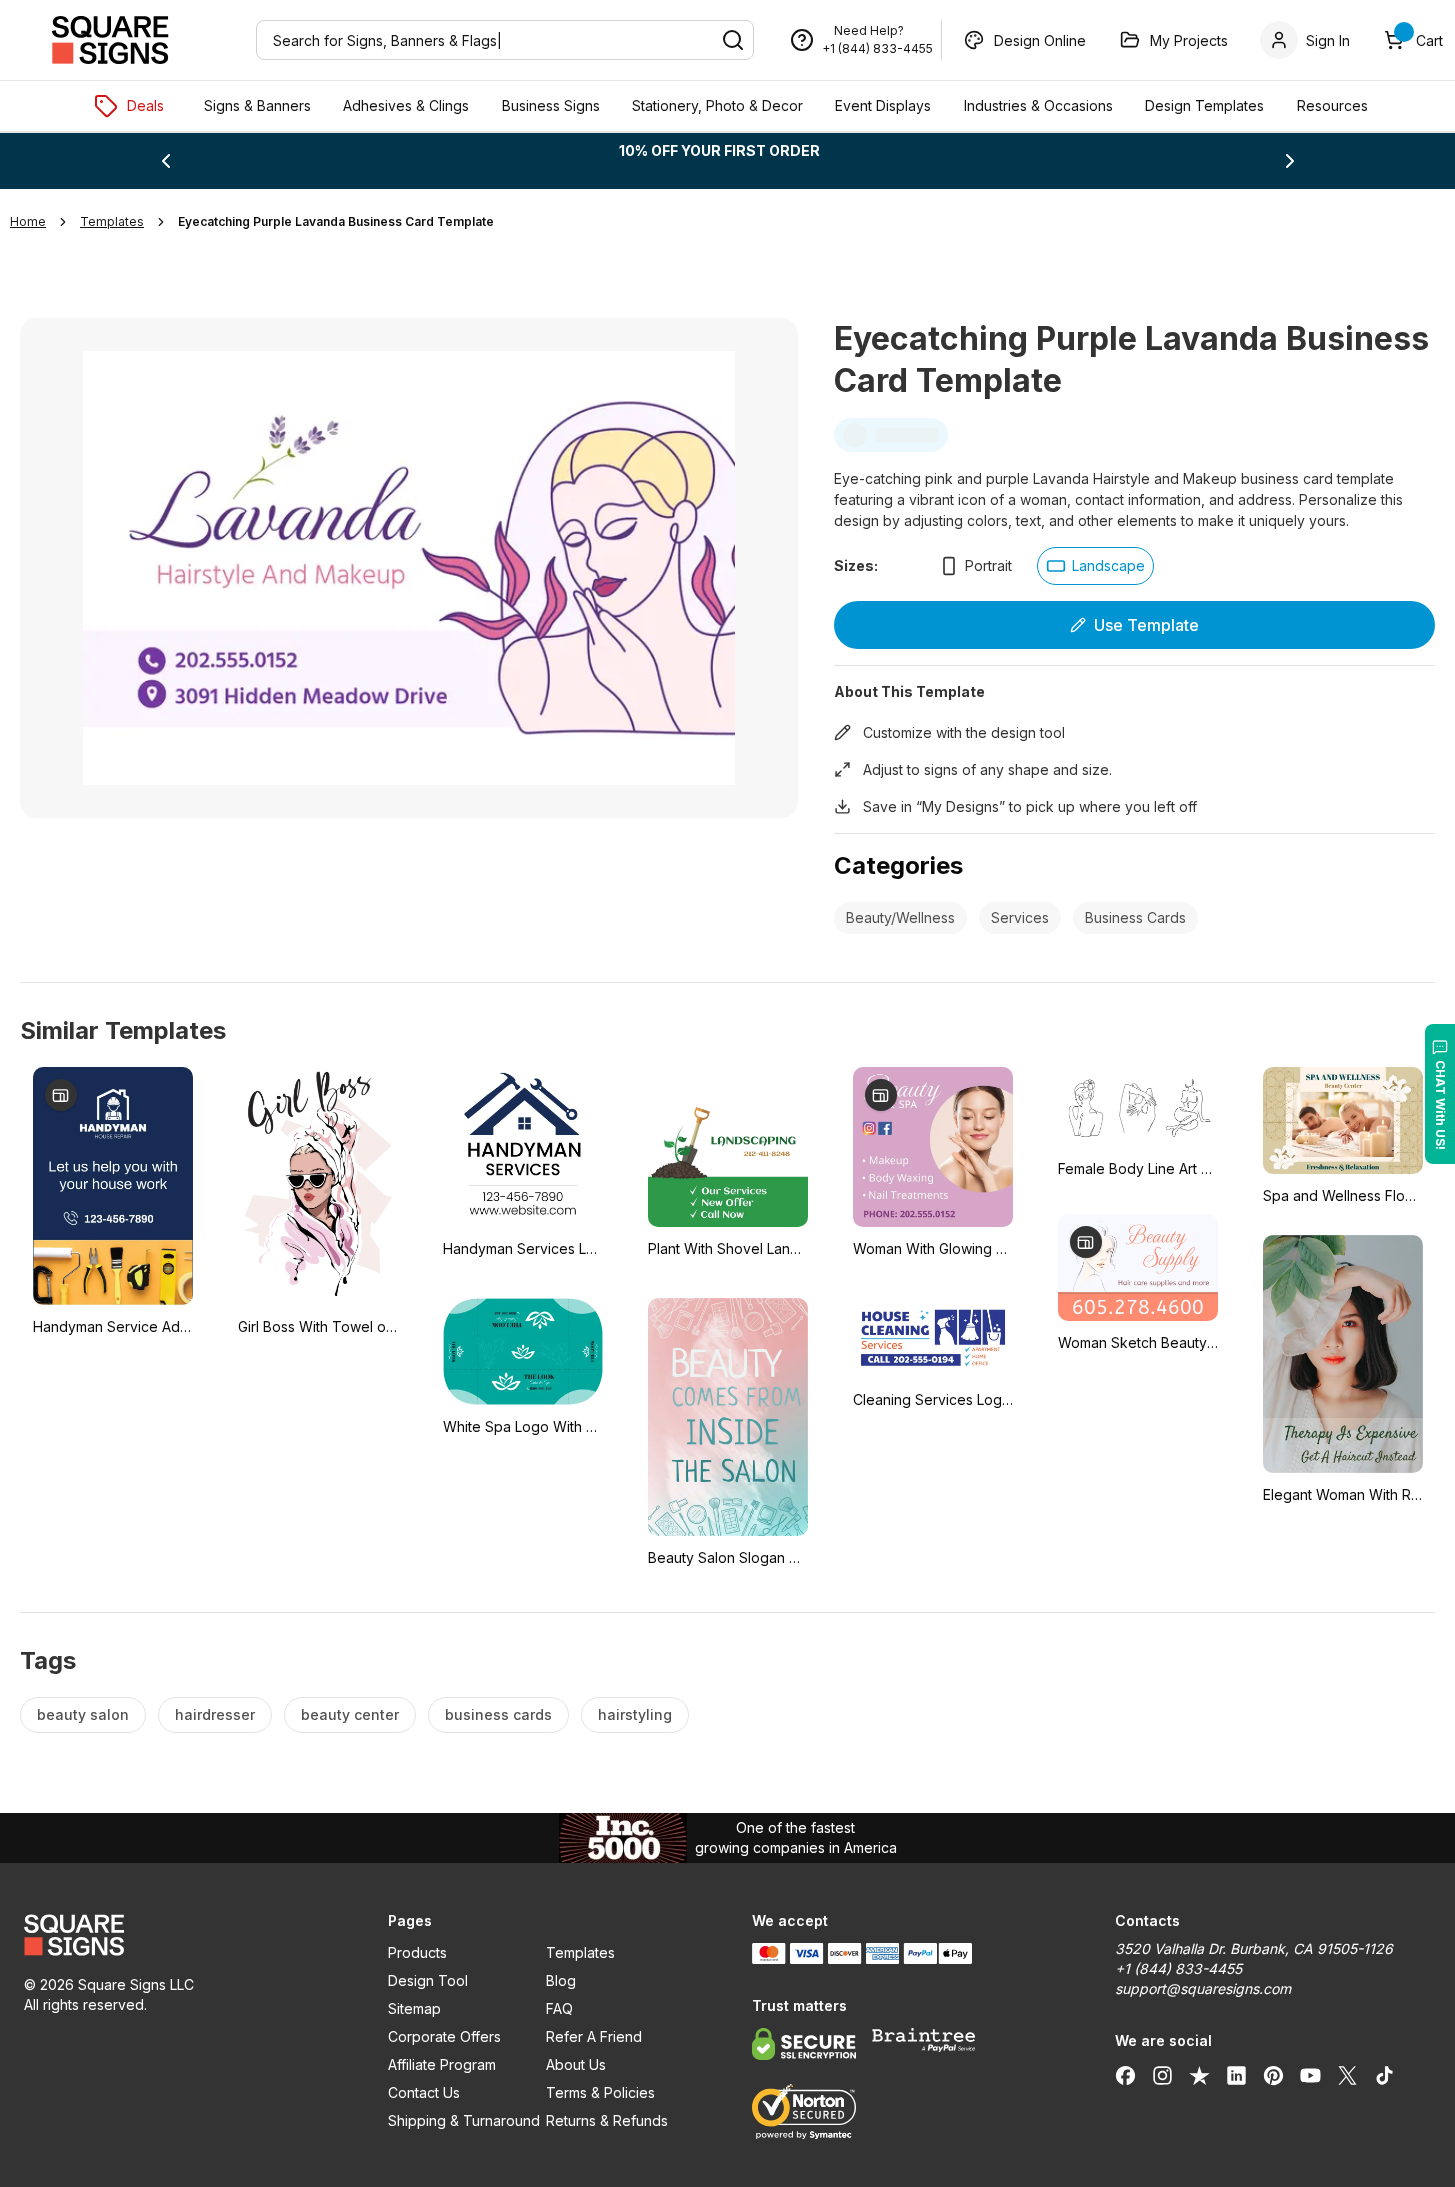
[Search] (733, 40)
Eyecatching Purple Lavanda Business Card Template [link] (336, 221)
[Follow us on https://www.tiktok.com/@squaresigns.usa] (1384, 2075)
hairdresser (215, 1714)
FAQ (559, 2008)
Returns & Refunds (607, 2120)
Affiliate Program (442, 2064)
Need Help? (869, 30)
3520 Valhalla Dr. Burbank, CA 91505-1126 (1254, 1948)
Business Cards (1135, 917)
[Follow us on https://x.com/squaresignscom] (1347, 2075)
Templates (580, 1952)
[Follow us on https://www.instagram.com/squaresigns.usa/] (1162, 2075)
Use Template (1146, 625)
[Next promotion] (1290, 161)
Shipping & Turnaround (464, 2120)
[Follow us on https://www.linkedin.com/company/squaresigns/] (1236, 2075)
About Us (576, 2064)
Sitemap (414, 2008)
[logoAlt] (182, 1935)
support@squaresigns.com (1203, 1988)
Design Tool (428, 1980)
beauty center (350, 1714)
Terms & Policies (600, 2092)
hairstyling (635, 1714)
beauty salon (83, 1714)
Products (417, 1952)
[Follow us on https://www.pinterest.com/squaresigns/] (1273, 2075)
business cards (498, 1714)
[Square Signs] (110, 40)
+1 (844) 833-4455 (877, 48)
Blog (561, 1980)
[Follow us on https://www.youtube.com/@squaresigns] (1310, 2075)
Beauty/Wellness (900, 917)
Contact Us (424, 2092)
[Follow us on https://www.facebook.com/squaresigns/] (1125, 2075)
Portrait (988, 565)
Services (1020, 917)
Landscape (1108, 565)
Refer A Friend (594, 2036)
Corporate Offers (444, 2036)
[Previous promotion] (166, 161)
